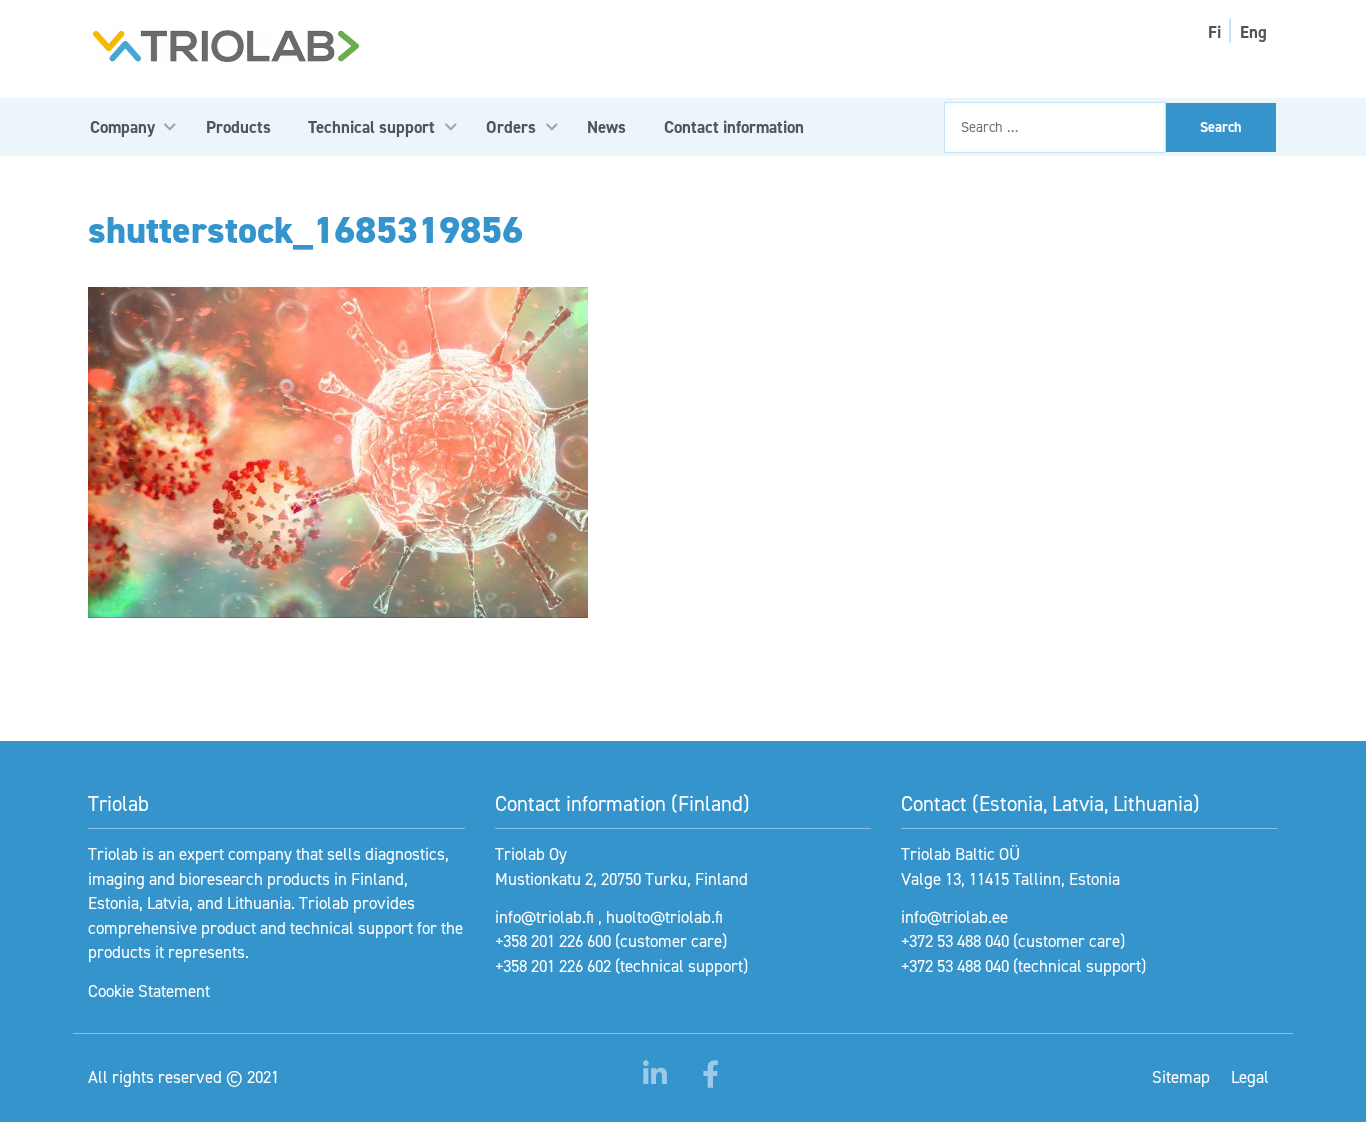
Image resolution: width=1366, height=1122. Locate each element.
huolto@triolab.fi (664, 917)
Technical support (371, 127)
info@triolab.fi (544, 917)
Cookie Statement (149, 991)
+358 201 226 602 (553, 966)
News (606, 127)
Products (238, 127)
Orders (511, 127)
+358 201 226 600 (553, 941)
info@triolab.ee (954, 917)
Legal (1250, 1077)
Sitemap (1181, 1077)
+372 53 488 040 (955, 941)
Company (122, 127)
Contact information (734, 127)
